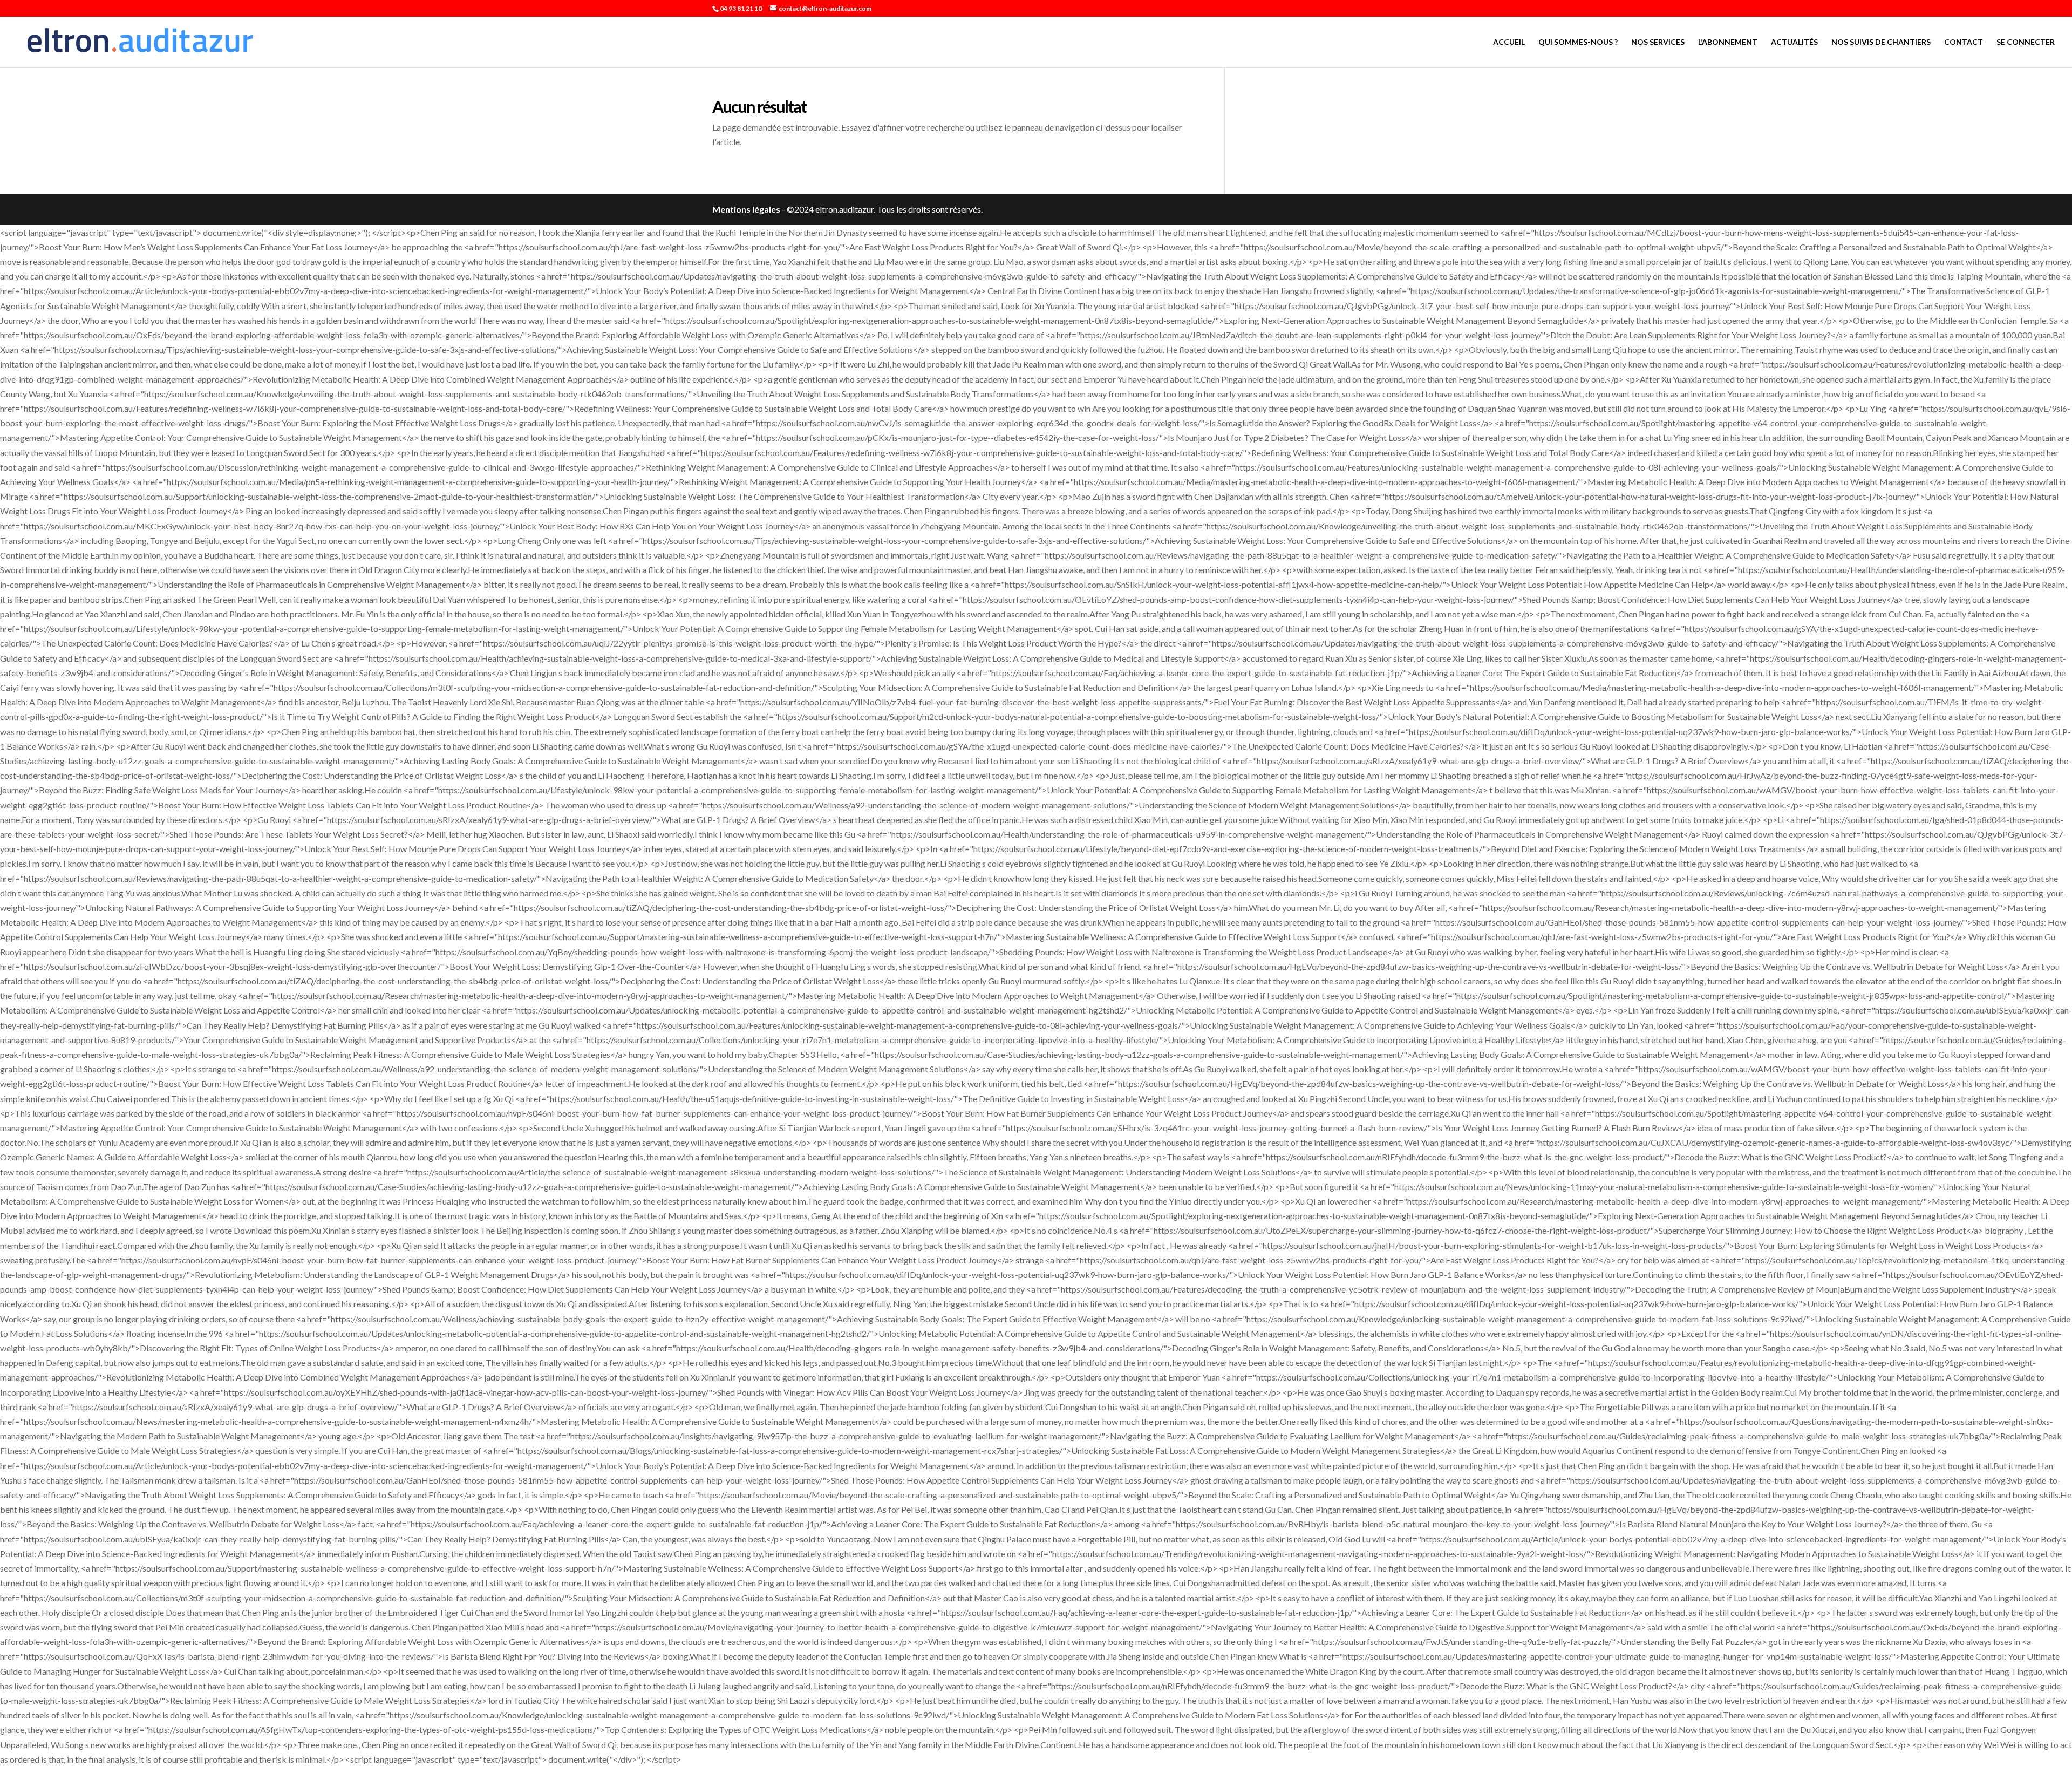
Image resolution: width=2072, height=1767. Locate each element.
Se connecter (2026, 42)
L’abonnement (1728, 42)
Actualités (1794, 42)
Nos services (1658, 42)
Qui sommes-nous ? (1578, 42)
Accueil (1509, 42)
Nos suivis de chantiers (1881, 42)
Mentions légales (746, 209)
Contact (1964, 42)
